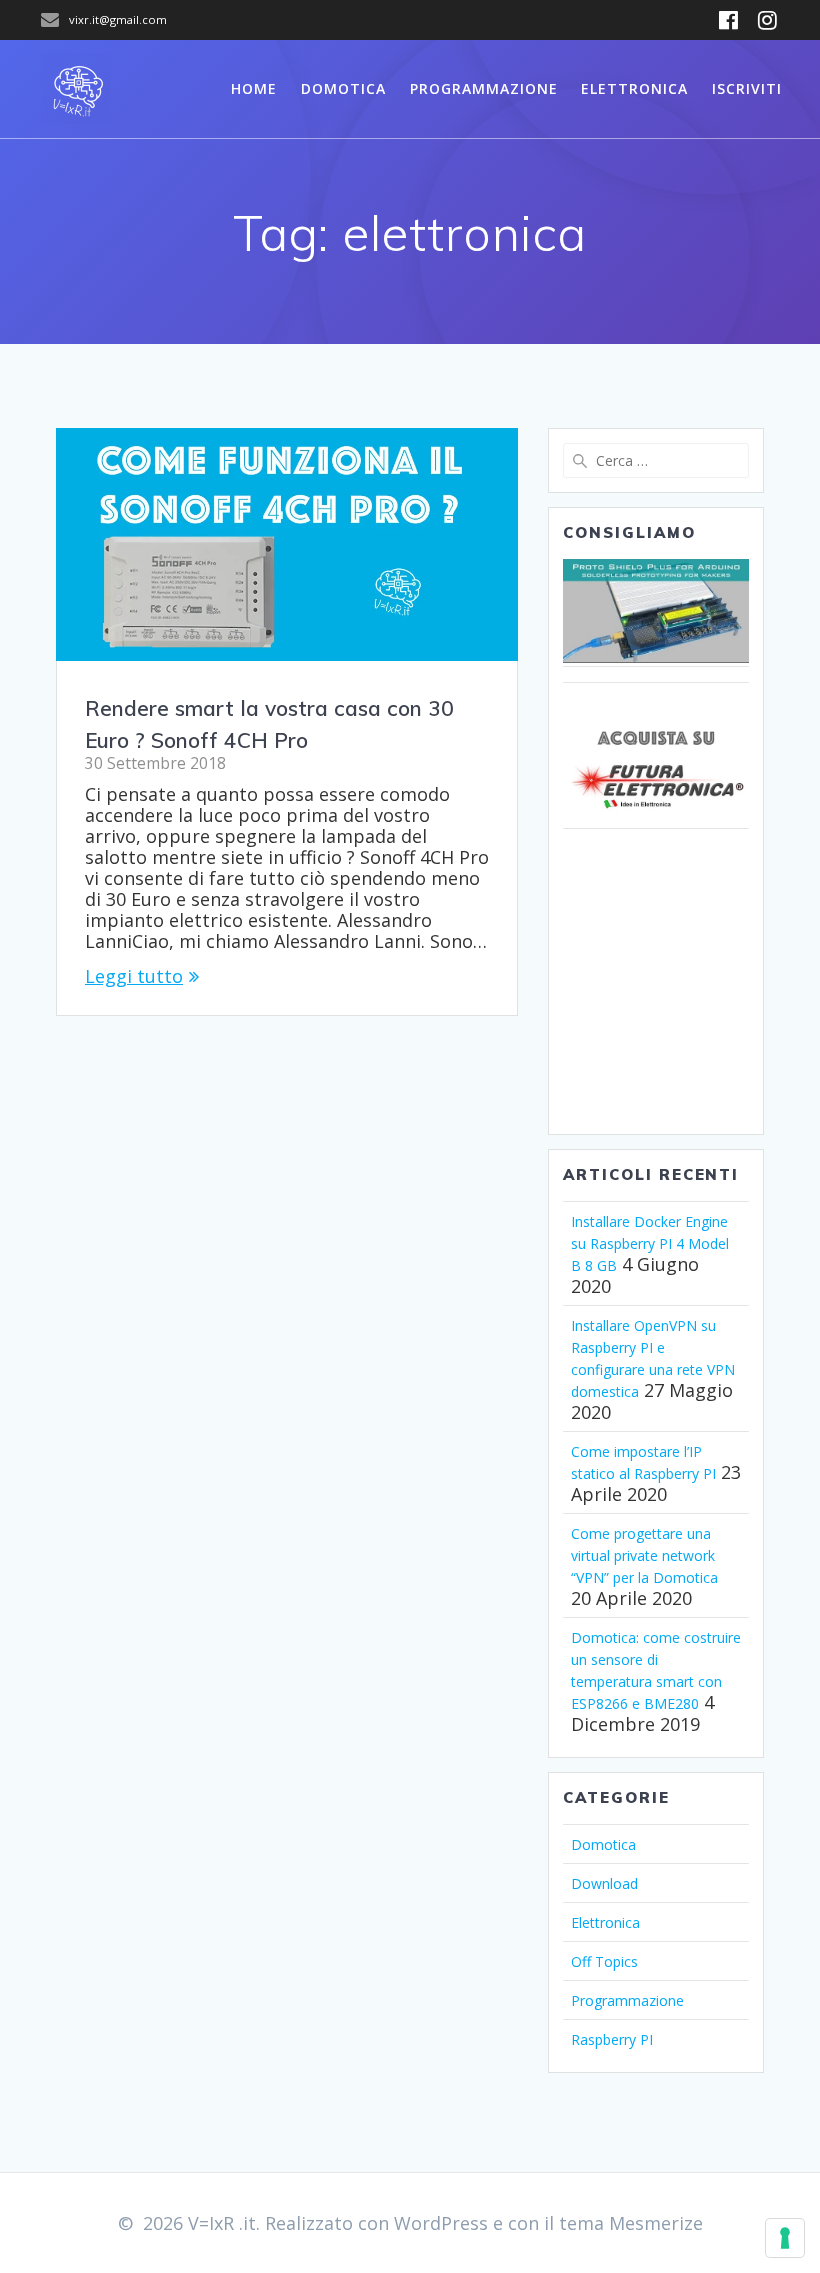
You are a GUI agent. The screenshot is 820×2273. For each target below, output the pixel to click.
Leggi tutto (134, 976)
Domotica (343, 88)
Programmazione (484, 88)
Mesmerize (656, 2223)
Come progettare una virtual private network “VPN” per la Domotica (644, 1555)
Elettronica (634, 88)
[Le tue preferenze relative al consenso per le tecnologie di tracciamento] (785, 2238)
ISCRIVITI (747, 88)
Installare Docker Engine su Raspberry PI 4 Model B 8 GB (650, 1243)
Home (254, 88)
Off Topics (604, 1961)
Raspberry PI (612, 2039)
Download (604, 1883)
